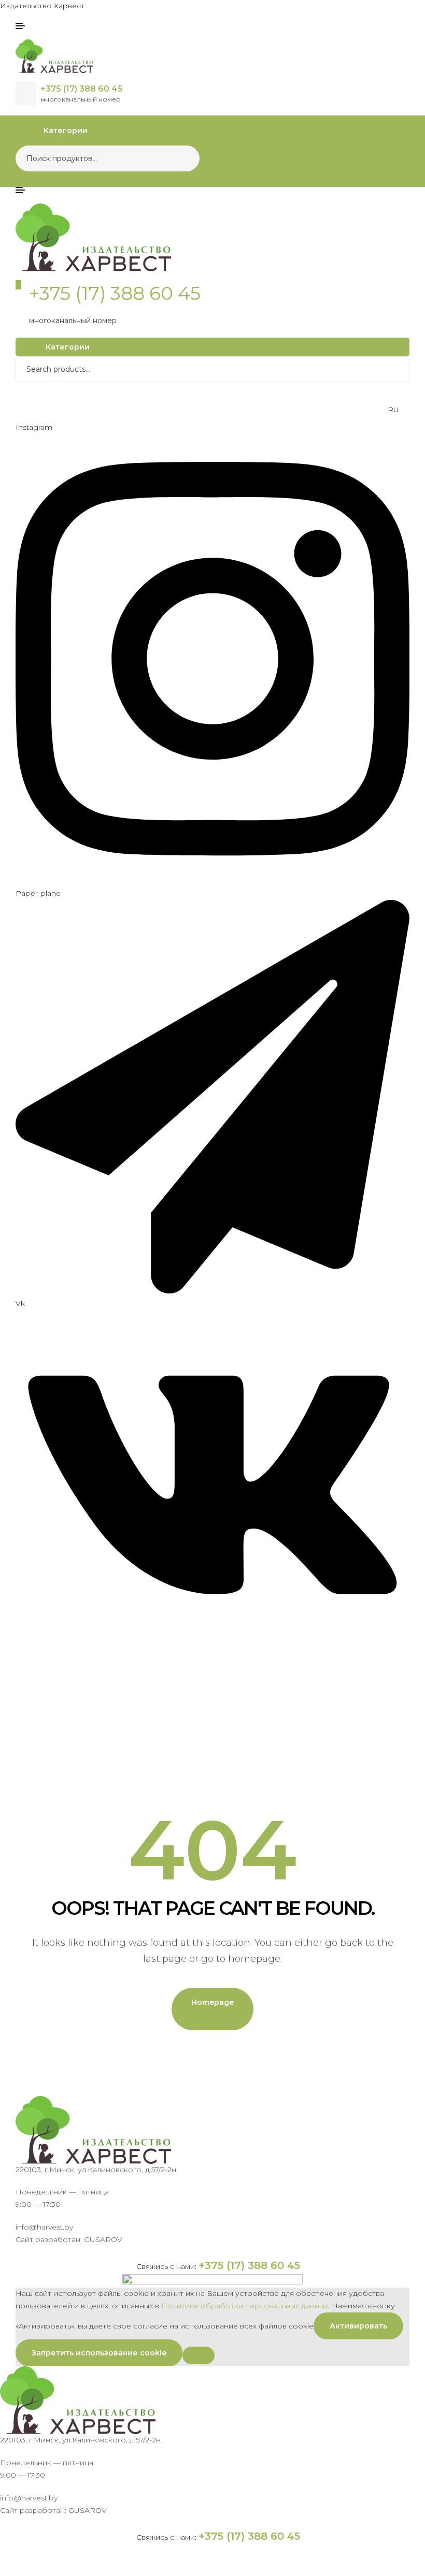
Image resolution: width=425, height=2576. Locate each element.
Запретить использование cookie (99, 2353)
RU (393, 410)
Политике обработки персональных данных (245, 2306)
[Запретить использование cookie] (199, 2355)
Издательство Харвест (42, 6)
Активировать (358, 2326)
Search (185, 158)
